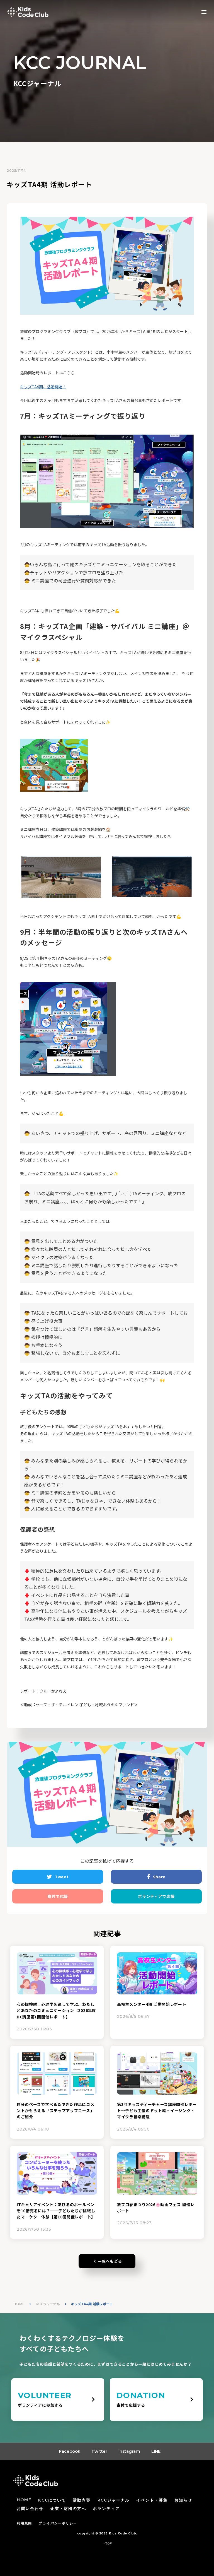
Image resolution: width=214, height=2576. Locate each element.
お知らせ (183, 2500)
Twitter (99, 2451)
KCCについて (52, 2500)
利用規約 (24, 2523)
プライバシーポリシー (58, 2523)
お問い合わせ (30, 2509)
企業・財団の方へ (68, 2509)
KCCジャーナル (48, 2304)
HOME (19, 2304)
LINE (156, 2451)
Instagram (129, 2451)
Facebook (70, 2451)
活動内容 (82, 2500)
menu (204, 12)
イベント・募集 (152, 2500)
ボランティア (106, 2509)
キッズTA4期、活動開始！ (43, 387)
